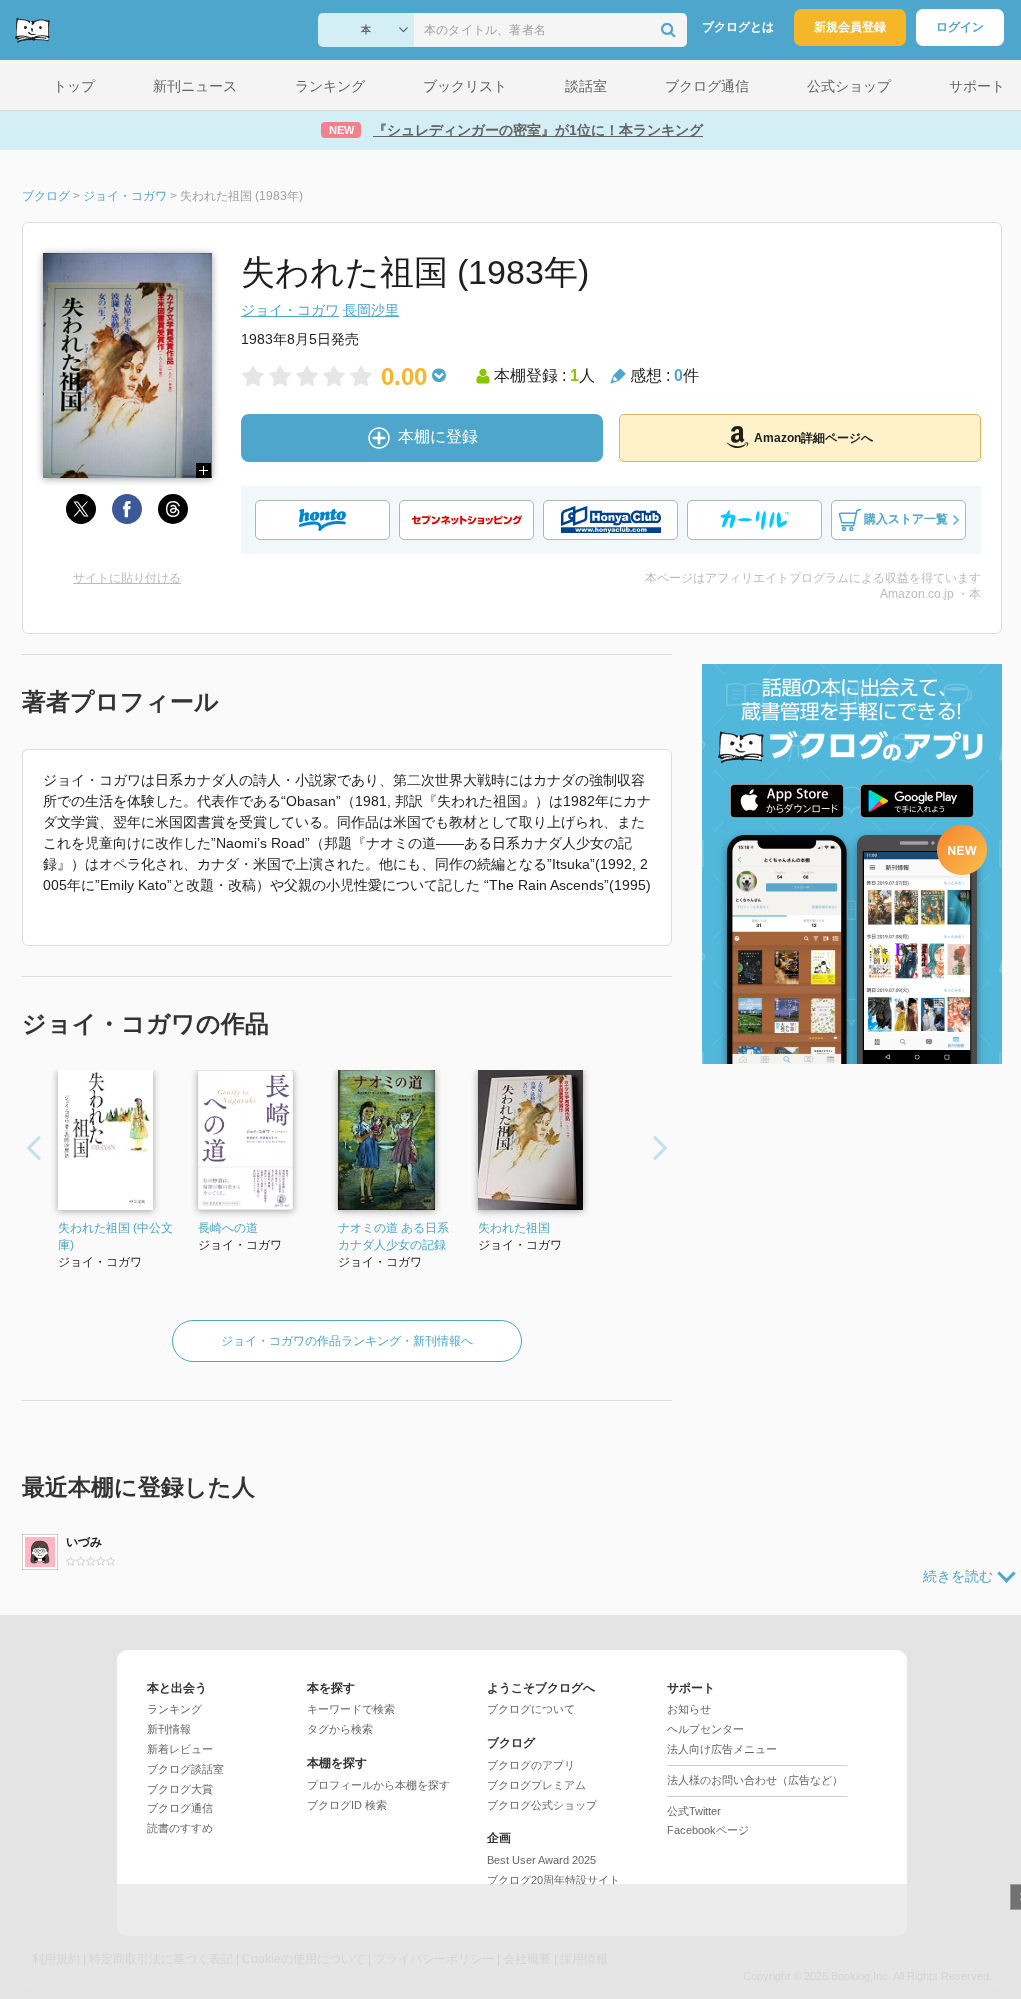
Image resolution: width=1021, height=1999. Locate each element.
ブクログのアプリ (531, 1765)
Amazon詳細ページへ (813, 438)
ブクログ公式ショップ (542, 1805)
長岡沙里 (371, 310)
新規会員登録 (850, 27)
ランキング (174, 1709)
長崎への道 (228, 1228)
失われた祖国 (514, 1228)
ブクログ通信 (180, 1808)
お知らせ (689, 1709)
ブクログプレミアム (536, 1785)
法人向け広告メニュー (722, 1749)
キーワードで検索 (351, 1709)
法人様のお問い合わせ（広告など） (755, 1780)
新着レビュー (180, 1749)
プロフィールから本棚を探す (378, 1785)
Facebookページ (708, 1830)
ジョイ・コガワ (290, 310)
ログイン (960, 27)
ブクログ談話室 (185, 1769)
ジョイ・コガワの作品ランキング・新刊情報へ (347, 1341)
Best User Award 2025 (541, 1860)
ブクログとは (738, 27)
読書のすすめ (180, 1828)
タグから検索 (340, 1729)
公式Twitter (694, 1811)
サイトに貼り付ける (127, 578)
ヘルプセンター (705, 1729)
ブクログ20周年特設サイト (553, 1880)
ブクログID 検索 (347, 1805)
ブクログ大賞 (180, 1789)
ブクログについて (531, 1709)
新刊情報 (169, 1729)
